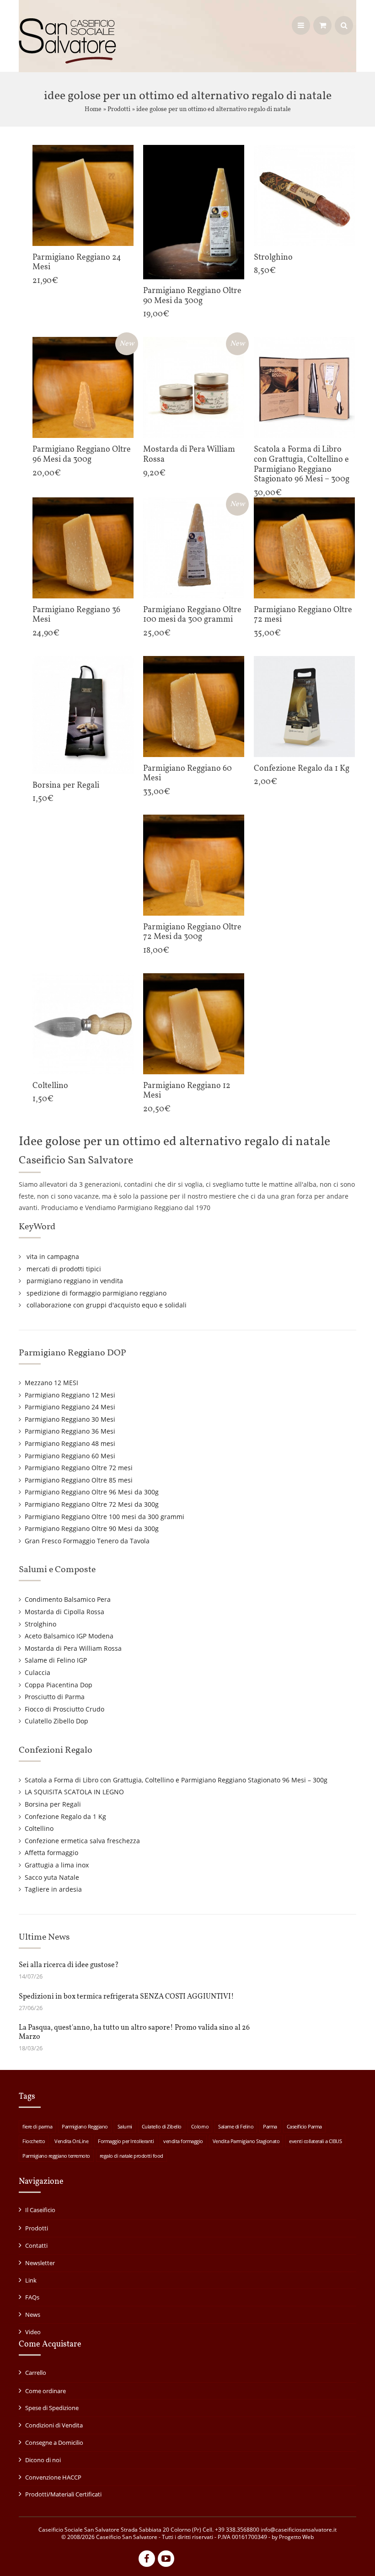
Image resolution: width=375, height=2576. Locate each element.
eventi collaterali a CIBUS (315, 2141)
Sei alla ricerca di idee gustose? (69, 1965)
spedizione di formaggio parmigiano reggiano (96, 1293)
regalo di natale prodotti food (131, 2156)
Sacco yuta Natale (52, 1877)
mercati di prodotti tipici (64, 1269)
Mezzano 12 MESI (51, 1383)
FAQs (32, 2297)
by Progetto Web (293, 2537)
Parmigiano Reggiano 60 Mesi (70, 1456)
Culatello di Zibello (162, 2126)
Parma (270, 2126)
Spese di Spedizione (52, 2408)
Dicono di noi (43, 2460)
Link (31, 2280)
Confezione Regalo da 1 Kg (65, 1816)
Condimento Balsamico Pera (68, 1599)
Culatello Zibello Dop (56, 1721)
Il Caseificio (40, 2210)
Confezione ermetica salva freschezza (82, 1841)
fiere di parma (37, 2126)
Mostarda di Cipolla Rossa (64, 1612)
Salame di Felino (236, 2126)
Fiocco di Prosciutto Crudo (64, 1709)
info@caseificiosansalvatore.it (299, 2530)
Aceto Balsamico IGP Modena (69, 1636)
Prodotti (119, 109)
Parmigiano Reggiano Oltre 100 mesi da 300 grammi (104, 1517)
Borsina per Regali (53, 1804)
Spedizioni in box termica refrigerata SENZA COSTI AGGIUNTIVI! (126, 1997)
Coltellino (39, 1828)
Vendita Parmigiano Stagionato (246, 2141)
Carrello (36, 2373)
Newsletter (40, 2263)
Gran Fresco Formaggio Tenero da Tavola (87, 1541)
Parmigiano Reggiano (85, 2126)
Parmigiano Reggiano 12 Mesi (70, 1395)
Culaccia (37, 1672)
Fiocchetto (34, 2141)
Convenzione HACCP (53, 2477)
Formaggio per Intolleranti (126, 2141)
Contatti (36, 2245)
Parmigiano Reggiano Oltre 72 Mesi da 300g (92, 1504)
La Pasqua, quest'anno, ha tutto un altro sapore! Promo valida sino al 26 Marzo (134, 2032)
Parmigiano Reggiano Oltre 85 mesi (79, 1480)
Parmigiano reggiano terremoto (56, 2156)
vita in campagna (53, 1256)
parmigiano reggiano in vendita (75, 1281)
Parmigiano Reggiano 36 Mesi (70, 1431)
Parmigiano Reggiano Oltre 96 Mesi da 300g (92, 1492)
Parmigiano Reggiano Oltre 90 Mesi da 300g (92, 1528)
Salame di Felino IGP (56, 1660)
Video (33, 2332)
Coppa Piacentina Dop (59, 1685)
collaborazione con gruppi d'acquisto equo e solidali (107, 1305)
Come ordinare (46, 2391)
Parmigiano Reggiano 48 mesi (70, 1443)
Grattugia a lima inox (57, 1865)
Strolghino (40, 1624)
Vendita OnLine (71, 2141)
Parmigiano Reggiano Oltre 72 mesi (79, 1468)
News (33, 2315)
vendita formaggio (183, 2141)
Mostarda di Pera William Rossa (73, 1648)
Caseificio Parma (304, 2126)
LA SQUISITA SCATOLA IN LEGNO (74, 1792)
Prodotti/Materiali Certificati (63, 2494)
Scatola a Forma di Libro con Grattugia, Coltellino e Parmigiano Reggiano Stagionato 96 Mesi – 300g (176, 1780)
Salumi (125, 2126)
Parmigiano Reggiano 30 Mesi (70, 1419)
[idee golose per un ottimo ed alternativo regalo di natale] (67, 60)
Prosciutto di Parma (55, 1697)
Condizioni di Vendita (54, 2425)
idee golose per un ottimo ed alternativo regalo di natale (214, 109)
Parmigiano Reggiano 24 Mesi (70, 1407)
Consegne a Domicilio (54, 2443)
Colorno (200, 2126)
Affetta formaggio (51, 1853)
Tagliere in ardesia (53, 1889)
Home (93, 109)
